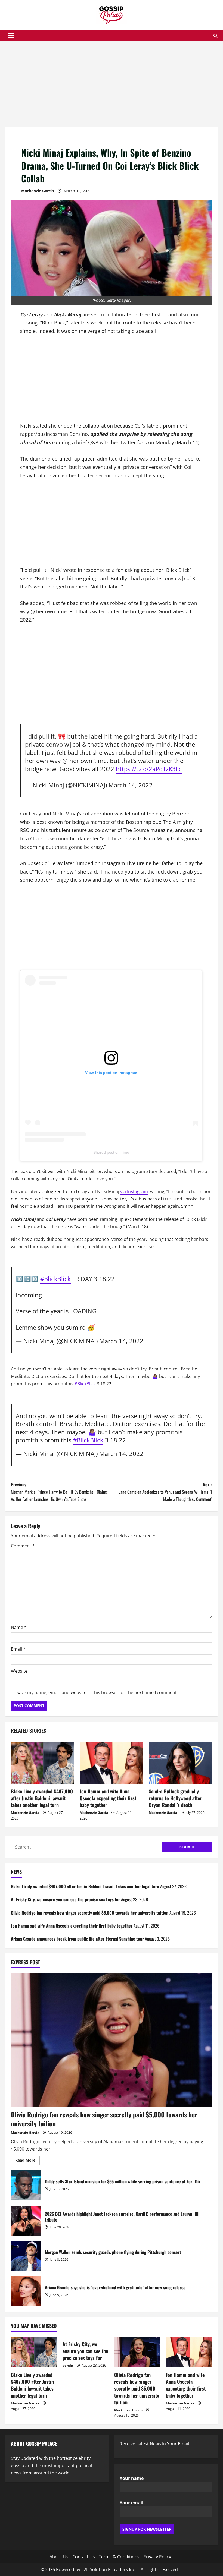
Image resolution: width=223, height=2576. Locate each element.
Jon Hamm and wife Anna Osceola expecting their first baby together (108, 1798)
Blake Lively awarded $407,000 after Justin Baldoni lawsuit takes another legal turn (42, 1798)
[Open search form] (216, 36)
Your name (132, 2478)
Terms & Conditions (119, 2557)
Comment (23, 1546)
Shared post (104, 1152)
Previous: (59, 1492)
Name (19, 1627)
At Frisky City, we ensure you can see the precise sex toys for (65, 1899)
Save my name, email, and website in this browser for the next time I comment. (97, 1692)
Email (18, 1649)
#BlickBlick (55, 1279)
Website (19, 1671)
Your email (131, 2503)
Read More (27, 2161)
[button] (11, 36)
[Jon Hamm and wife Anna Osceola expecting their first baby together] (111, 1763)
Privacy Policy (157, 2557)
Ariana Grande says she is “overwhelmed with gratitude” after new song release (26, 2291)
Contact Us (84, 2557)
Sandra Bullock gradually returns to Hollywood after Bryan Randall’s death (175, 1798)
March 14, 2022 (131, 785)
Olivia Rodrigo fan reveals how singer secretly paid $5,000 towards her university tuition (90, 1913)
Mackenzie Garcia (38, 191)
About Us (59, 2557)
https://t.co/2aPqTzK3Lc (149, 769)
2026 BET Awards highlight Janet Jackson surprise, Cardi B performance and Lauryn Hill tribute (26, 2221)
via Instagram (134, 1191)
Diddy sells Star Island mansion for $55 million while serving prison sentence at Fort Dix (26, 2185)
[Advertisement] (112, 87)
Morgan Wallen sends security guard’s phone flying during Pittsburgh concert (26, 2256)
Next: (166, 1492)
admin (68, 2365)
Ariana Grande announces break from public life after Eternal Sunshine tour (77, 1939)
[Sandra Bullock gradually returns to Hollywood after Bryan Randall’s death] (180, 1763)
